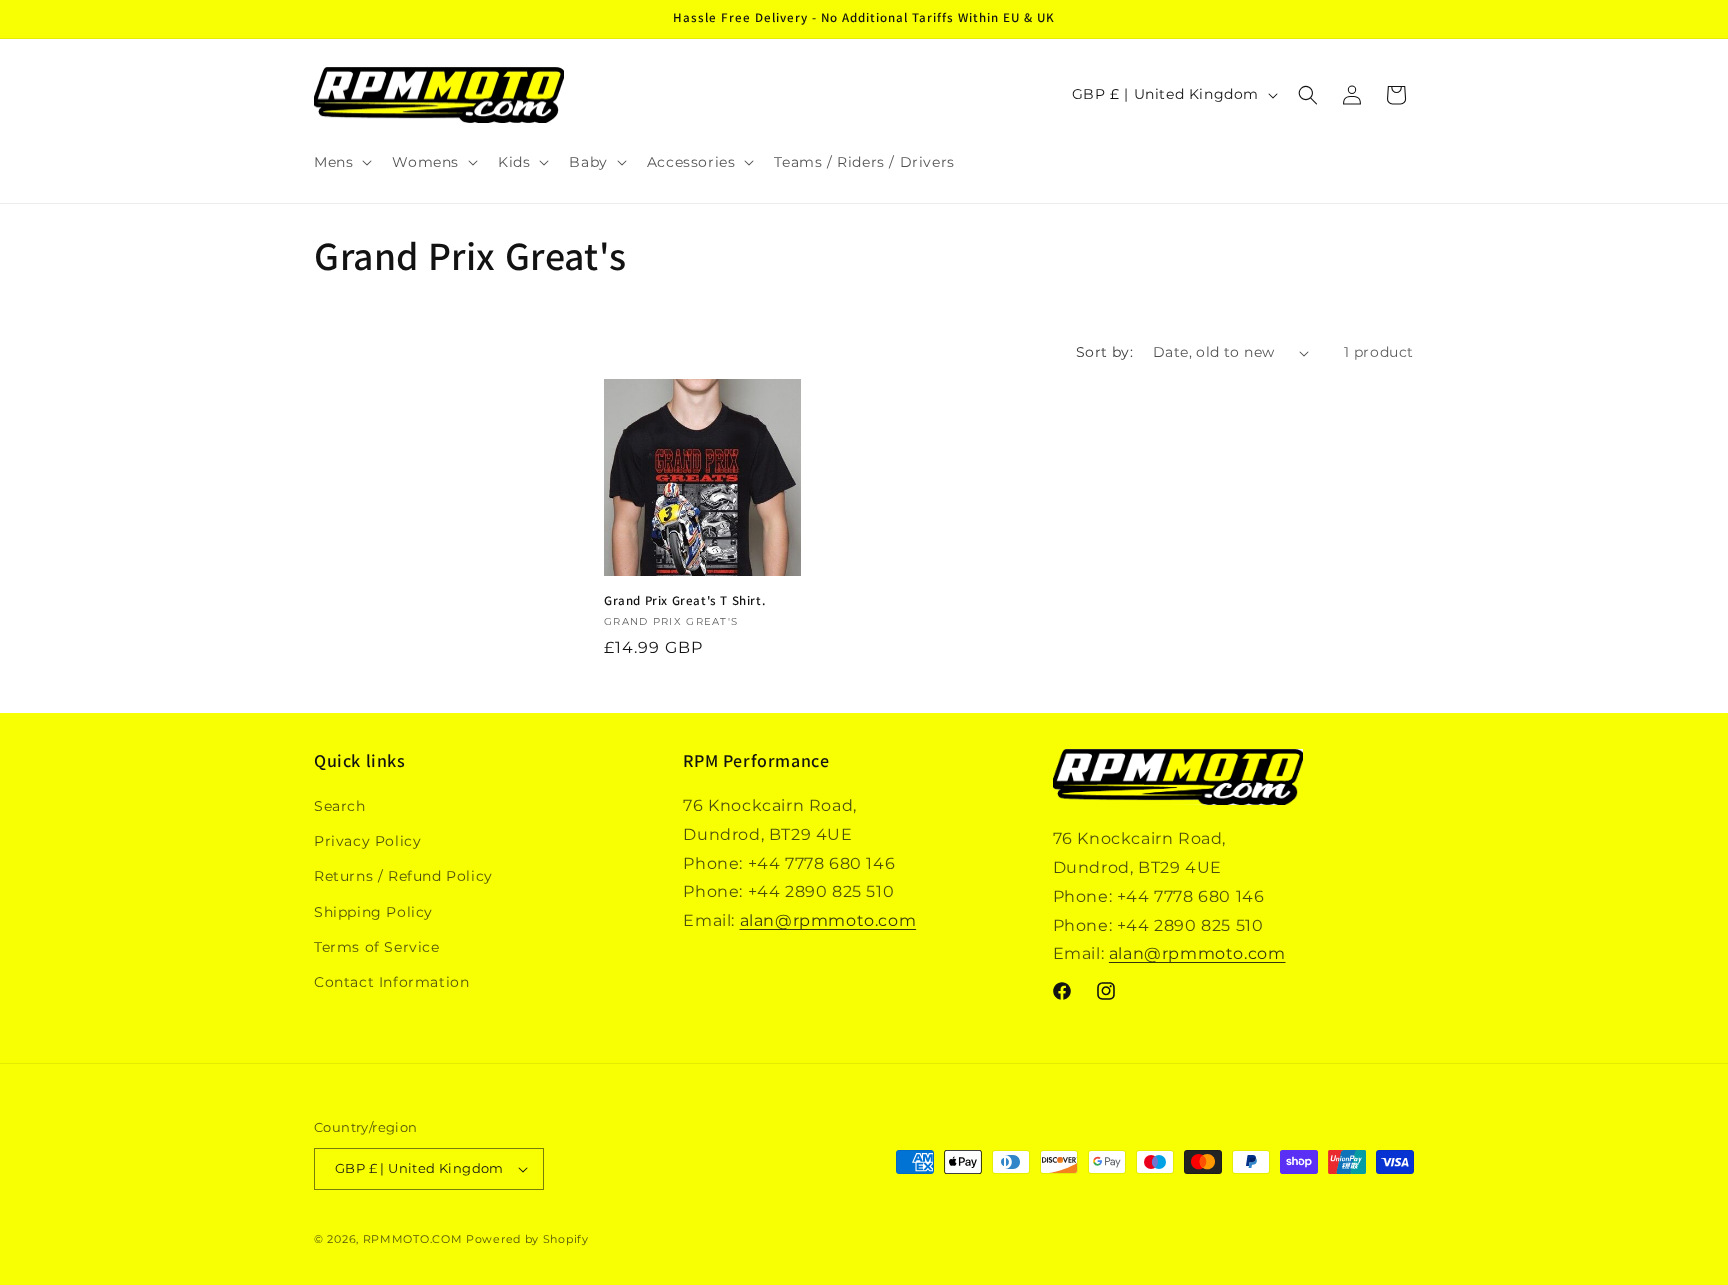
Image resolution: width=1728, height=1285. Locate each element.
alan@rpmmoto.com (828, 920)
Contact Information (391, 982)
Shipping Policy (373, 912)
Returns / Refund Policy (403, 876)
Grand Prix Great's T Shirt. (684, 601)
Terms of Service (377, 947)
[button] (341, 162)
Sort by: (1104, 352)
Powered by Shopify (527, 1239)
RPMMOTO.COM (413, 1239)
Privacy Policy (367, 841)
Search (340, 806)
